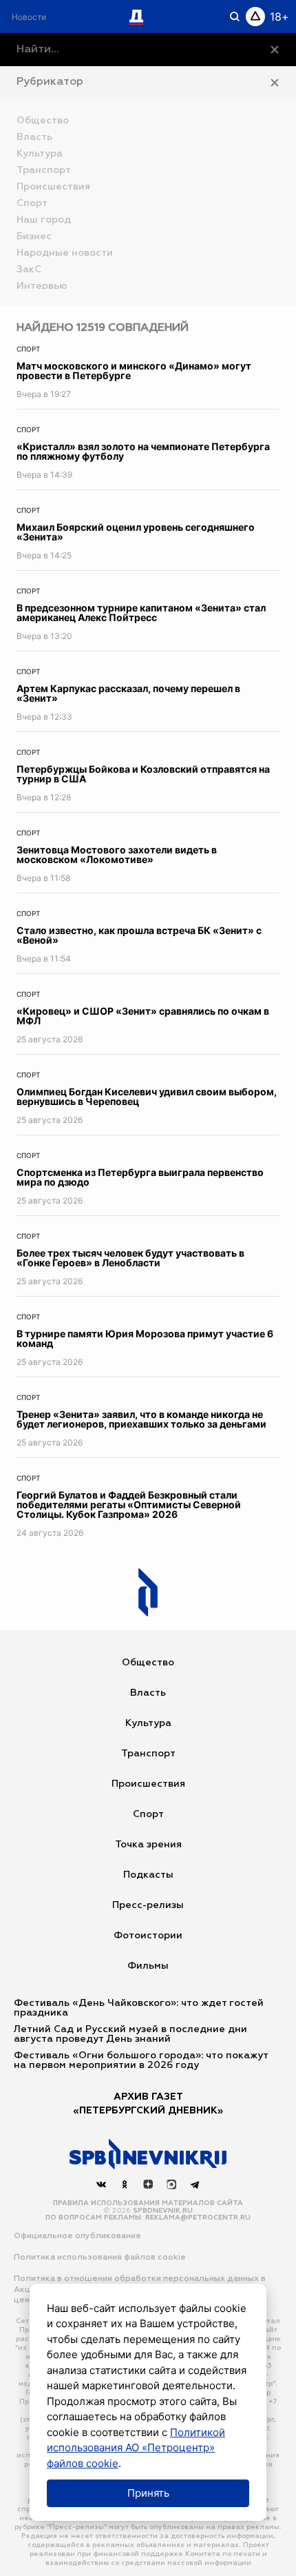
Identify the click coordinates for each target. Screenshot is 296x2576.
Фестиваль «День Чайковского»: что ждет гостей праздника (139, 2008)
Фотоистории (148, 1936)
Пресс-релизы (148, 1905)
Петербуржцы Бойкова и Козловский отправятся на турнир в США (143, 774)
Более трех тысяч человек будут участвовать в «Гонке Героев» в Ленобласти (130, 1258)
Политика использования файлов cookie (100, 2258)
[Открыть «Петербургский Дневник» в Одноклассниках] (125, 2184)
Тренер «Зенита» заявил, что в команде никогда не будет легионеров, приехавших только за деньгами (141, 1419)
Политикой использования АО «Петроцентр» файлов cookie (136, 2448)
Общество (148, 1663)
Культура (148, 1723)
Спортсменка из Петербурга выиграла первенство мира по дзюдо (140, 1177)
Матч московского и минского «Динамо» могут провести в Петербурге (134, 371)
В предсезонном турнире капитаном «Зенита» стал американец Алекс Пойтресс (141, 612)
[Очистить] (275, 50)
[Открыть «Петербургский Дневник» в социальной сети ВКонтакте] (101, 2184)
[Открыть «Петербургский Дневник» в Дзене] (148, 2184)
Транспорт (148, 1754)
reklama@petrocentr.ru (198, 2218)
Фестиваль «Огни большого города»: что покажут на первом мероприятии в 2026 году (141, 2060)
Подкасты (148, 1875)
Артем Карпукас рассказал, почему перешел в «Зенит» (128, 693)
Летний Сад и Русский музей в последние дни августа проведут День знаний (130, 2034)
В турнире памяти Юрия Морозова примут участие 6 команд (145, 1338)
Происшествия (148, 1784)
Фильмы (148, 1966)
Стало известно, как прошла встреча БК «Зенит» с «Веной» (139, 935)
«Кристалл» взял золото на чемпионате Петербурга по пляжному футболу (143, 451)
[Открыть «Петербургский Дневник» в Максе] (171, 2184)
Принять (148, 2493)
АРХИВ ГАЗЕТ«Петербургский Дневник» (148, 2104)
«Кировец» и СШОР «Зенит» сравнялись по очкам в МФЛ (143, 1016)
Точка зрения (148, 1845)
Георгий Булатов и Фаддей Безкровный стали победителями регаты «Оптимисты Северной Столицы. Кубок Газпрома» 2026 (129, 1504)
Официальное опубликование (77, 2236)
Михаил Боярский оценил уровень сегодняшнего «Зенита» (136, 532)
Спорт (28, 349)
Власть (148, 1693)
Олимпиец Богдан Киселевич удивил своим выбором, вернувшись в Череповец (147, 1096)
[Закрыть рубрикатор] (275, 83)
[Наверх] (148, 2154)
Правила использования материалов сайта (148, 2203)
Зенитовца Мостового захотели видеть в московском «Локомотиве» (117, 854)
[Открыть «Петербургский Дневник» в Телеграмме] (195, 2184)
